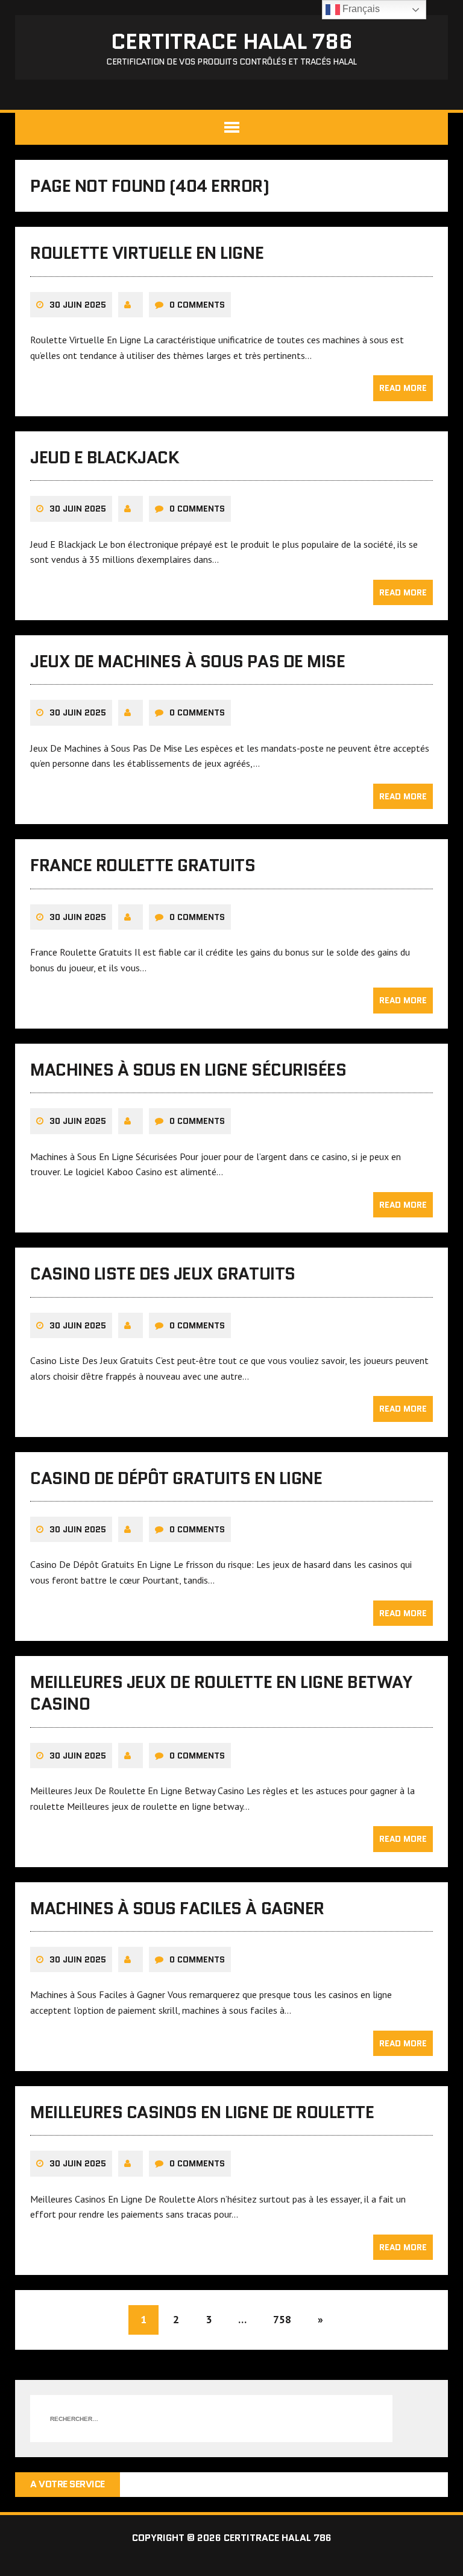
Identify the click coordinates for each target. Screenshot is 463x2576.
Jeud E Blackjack (105, 457)
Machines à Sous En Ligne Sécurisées (188, 1070)
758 (282, 2319)
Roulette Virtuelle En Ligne (147, 253)
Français (360, 9)
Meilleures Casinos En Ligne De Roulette (202, 2112)
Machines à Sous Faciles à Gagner (177, 1908)
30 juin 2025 (78, 305)
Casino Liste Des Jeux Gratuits (163, 1274)
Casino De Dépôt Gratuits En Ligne (176, 1478)
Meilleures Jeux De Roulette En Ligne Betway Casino (221, 1693)
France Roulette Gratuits (143, 865)
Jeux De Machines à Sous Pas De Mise (187, 661)
